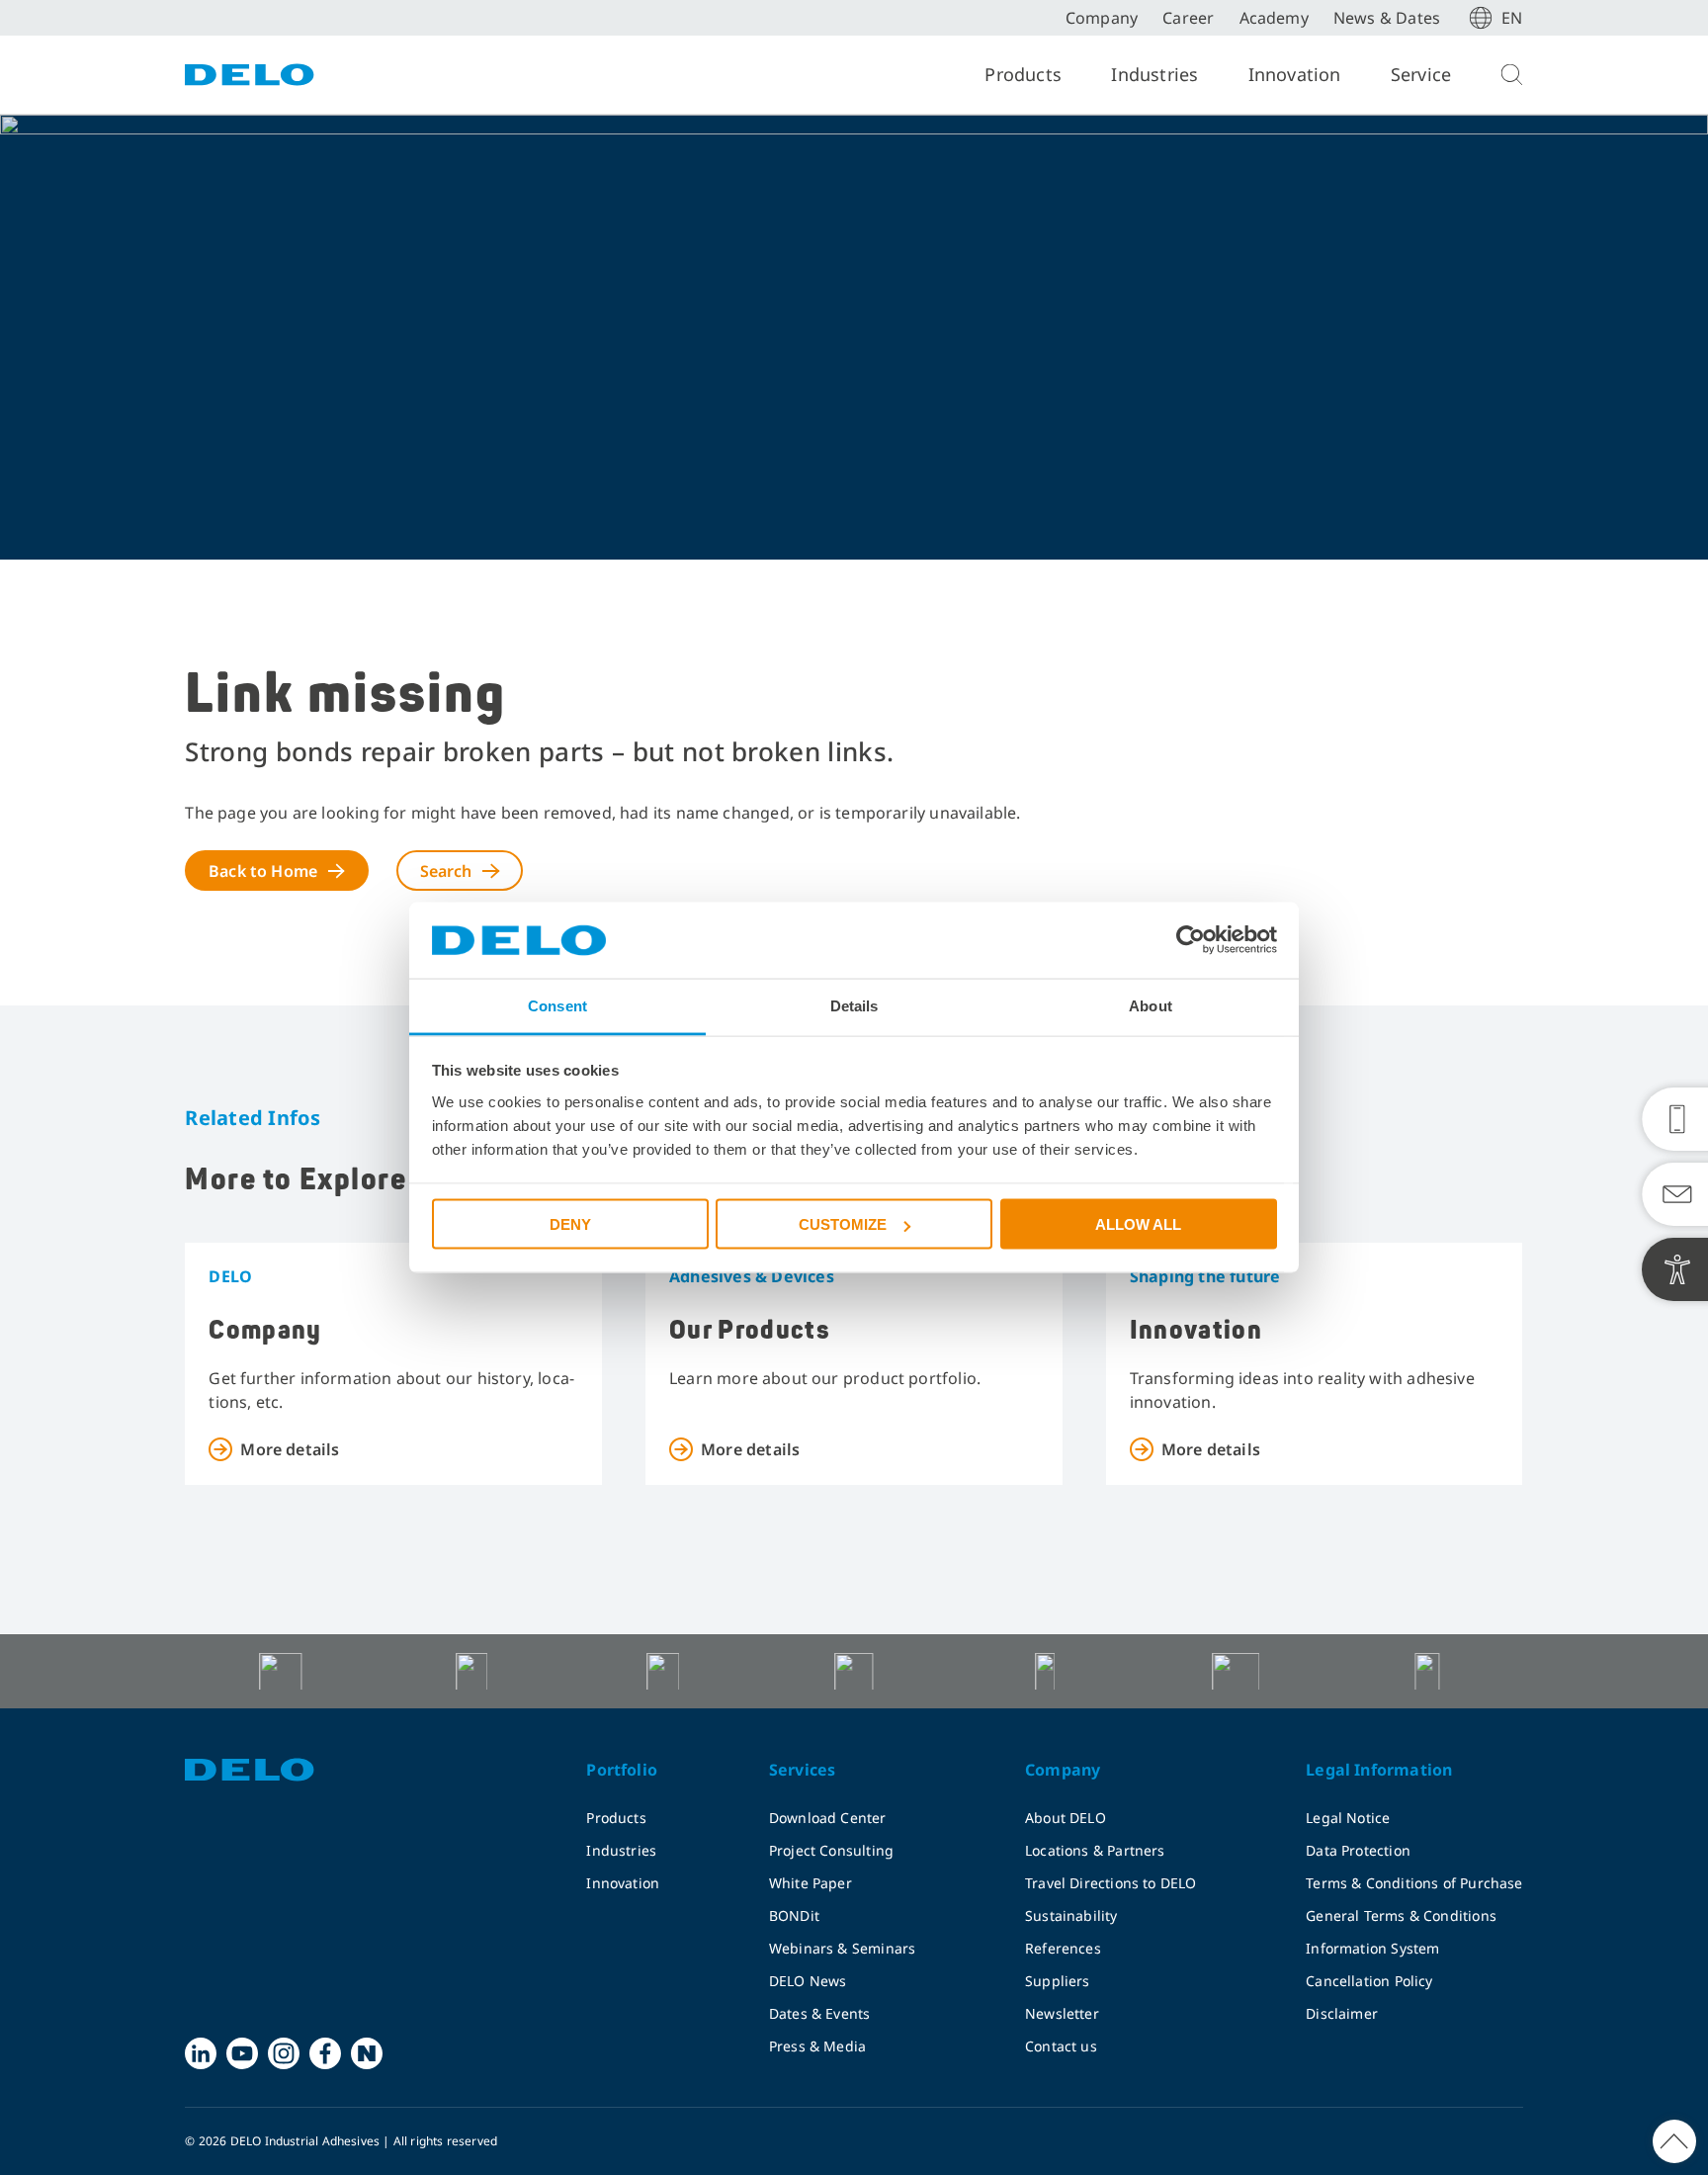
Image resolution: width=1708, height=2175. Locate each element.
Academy (1274, 18)
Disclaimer (1342, 2013)
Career (1188, 18)
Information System (1372, 1948)
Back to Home (263, 871)
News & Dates (1387, 18)
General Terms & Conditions (1401, 1915)
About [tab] (1151, 1005)
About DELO (1066, 1818)
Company (1102, 18)
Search (446, 871)
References (1063, 1948)
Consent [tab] (557, 1005)
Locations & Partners (1095, 1850)
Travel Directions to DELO (1111, 1883)
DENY (570, 1224)
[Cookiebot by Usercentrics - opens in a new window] (1191, 940)
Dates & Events (820, 2013)
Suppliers (1058, 1981)
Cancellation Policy (1369, 1981)
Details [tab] (854, 1005)
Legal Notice (1348, 1818)
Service (1421, 74)
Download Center (828, 1818)
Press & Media (817, 2046)
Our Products (750, 1331)
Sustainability (1071, 1915)
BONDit (794, 1915)
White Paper (811, 1883)
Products (1023, 74)
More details (290, 1449)
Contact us (1061, 2046)
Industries (1154, 74)
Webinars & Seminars (842, 1948)
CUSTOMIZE (843, 1224)
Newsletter (1062, 2013)
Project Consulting (831, 1850)
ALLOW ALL (1138, 1224)
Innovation (1295, 74)
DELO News (808, 1981)
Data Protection (1358, 1850)
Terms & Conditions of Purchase (1414, 1883)
